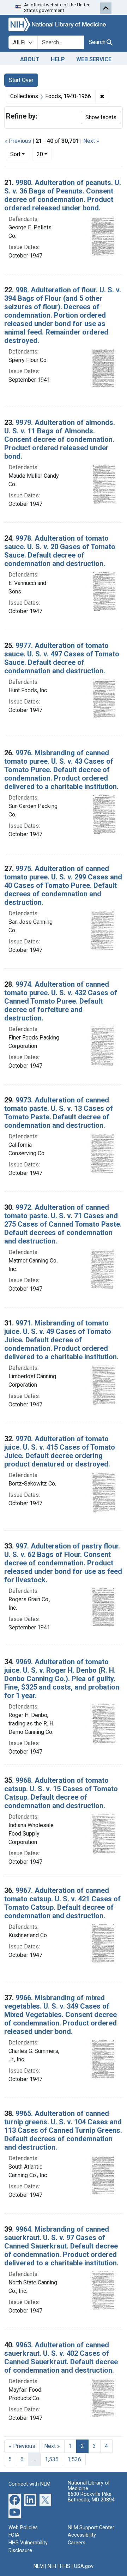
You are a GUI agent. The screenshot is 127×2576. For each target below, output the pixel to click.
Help (58, 59)
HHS (65, 2566)
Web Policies (23, 2528)
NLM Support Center (91, 2528)
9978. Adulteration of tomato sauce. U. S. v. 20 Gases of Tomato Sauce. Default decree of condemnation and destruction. (60, 551)
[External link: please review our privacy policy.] (15, 2499)
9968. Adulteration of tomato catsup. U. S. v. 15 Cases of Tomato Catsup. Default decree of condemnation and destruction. (61, 1793)
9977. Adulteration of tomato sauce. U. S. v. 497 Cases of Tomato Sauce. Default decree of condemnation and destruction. (62, 658)
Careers (77, 2543)
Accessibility (82, 2535)
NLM (39, 2566)
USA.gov (84, 2566)
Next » (91, 141)
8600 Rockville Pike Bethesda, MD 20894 (91, 2497)
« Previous (18, 141)
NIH (52, 2566)
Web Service (94, 59)
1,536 (74, 2459)
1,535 (52, 2459)
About (30, 59)
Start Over (21, 80)
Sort (15, 154)
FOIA (14, 2535)
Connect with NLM (29, 2484)
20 (44, 154)
